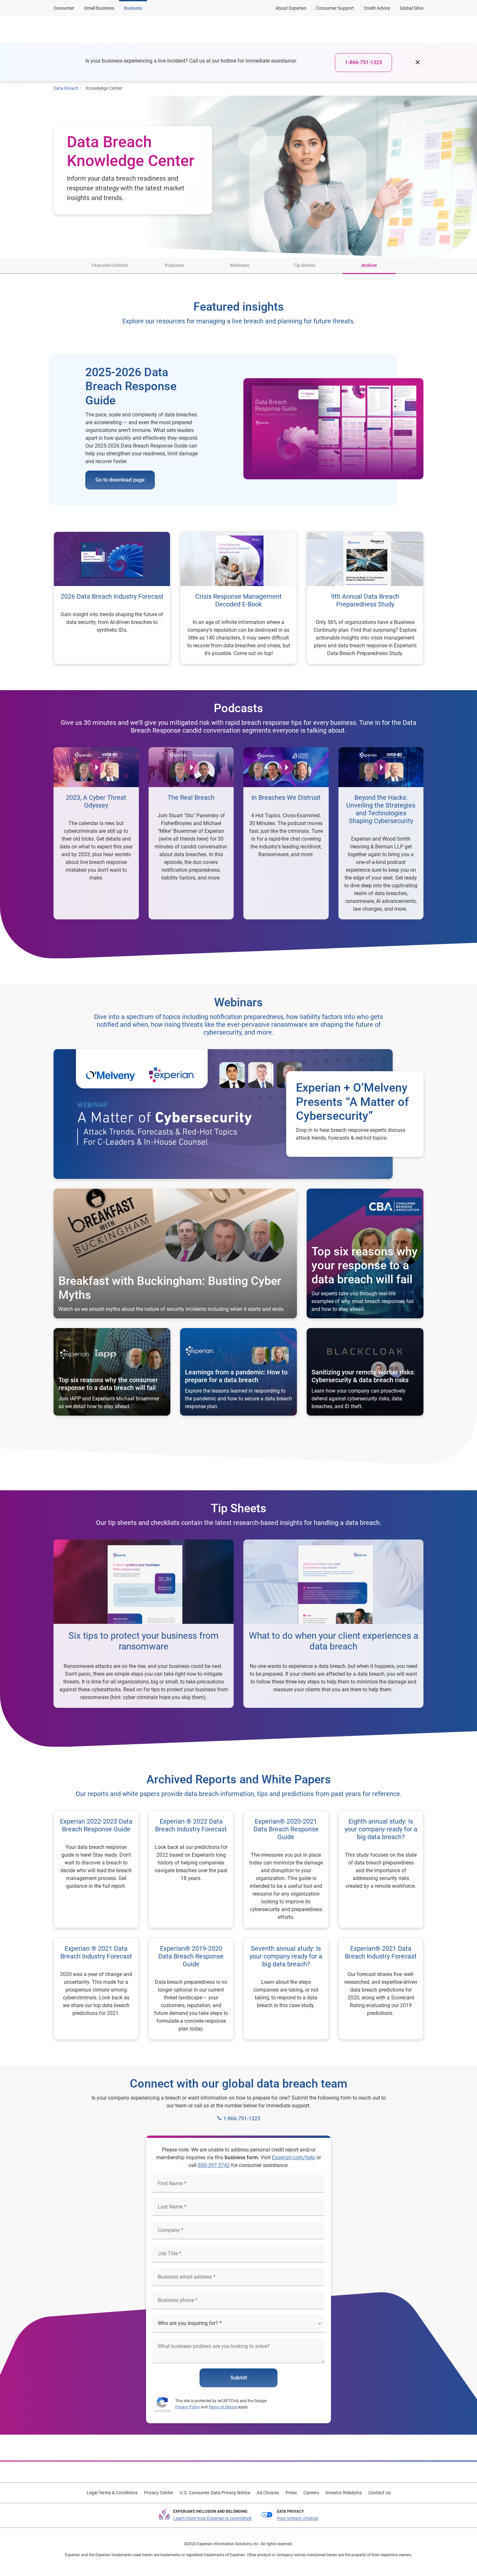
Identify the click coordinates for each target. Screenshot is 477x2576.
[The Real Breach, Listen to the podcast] (191, 833)
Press (291, 2493)
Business (133, 8)
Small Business (99, 8)
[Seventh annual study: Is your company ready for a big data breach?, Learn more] (286, 1989)
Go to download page (120, 480)
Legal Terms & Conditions (112, 2493)
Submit (239, 2378)
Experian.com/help (294, 2157)
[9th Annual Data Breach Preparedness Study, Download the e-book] (365, 598)
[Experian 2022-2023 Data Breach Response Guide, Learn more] (96, 1869)
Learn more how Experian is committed (212, 2518)
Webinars (239, 265)
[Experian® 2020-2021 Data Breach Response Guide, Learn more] (286, 1869)
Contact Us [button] (379, 30)
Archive (369, 265)
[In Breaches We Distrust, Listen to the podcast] (286, 833)
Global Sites (412, 8)
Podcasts (174, 265)
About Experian (291, 8)
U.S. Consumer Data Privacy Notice (215, 2493)
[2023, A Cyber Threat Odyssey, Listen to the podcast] (96, 833)
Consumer (64, 8)
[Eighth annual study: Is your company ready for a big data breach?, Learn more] (381, 1869)
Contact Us (379, 2493)
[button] (188, 30)
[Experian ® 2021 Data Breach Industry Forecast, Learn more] (96, 1989)
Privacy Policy (188, 2407)
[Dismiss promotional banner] (418, 63)
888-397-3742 (214, 2165)
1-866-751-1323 (363, 62)
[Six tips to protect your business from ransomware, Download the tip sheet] (144, 1624)
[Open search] (417, 30)
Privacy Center (159, 2493)
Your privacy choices (297, 2518)
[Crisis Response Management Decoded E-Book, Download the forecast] (238, 598)
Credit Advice (377, 8)
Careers (311, 2493)
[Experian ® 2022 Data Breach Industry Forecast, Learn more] (191, 1869)
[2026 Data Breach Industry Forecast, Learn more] (112, 598)
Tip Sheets (304, 265)
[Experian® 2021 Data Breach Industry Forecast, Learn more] (381, 1989)
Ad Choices (268, 2493)
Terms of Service (223, 2407)
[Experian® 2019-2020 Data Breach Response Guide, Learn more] (191, 1989)
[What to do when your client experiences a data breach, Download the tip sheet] (333, 1624)
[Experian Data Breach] (85, 30)
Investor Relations (344, 2493)
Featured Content (110, 265)
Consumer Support (335, 8)
